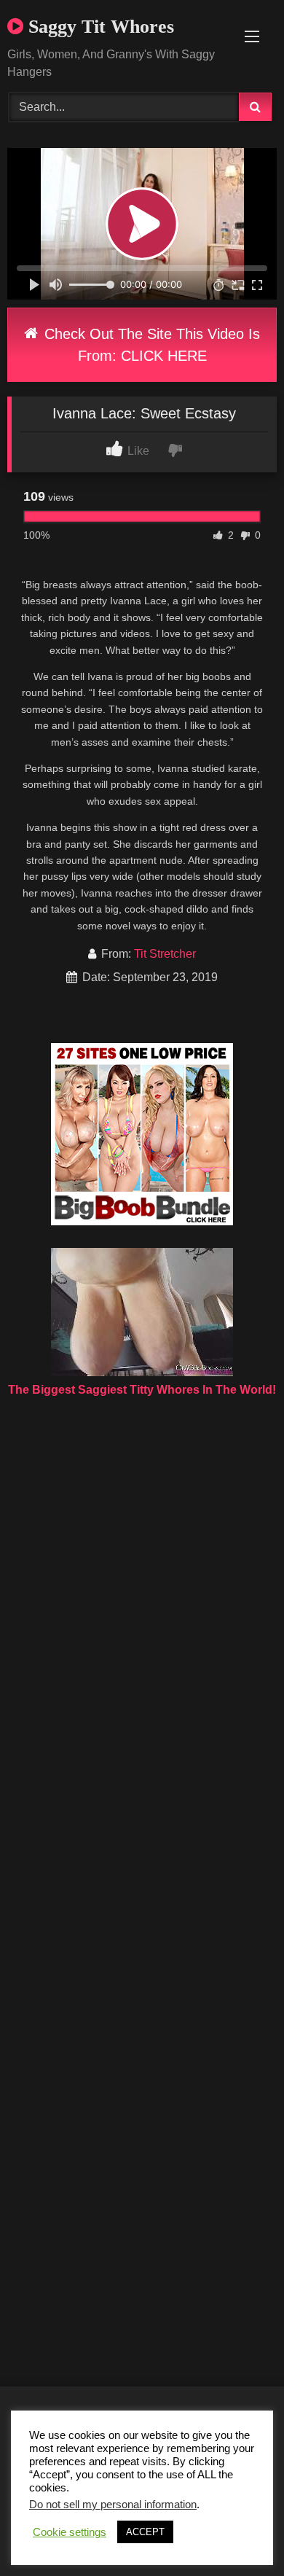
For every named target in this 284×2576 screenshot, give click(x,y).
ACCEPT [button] (145, 2532)
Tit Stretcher (165, 954)
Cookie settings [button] (70, 2532)
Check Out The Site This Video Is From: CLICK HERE (150, 345)
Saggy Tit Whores (99, 27)
